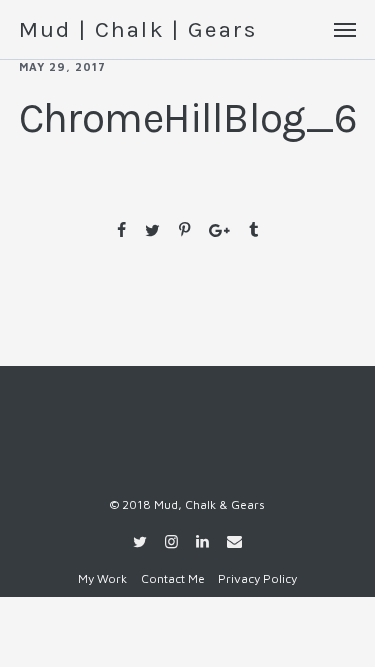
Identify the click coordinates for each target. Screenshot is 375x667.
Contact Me (173, 578)
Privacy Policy (257, 578)
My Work (102, 578)
